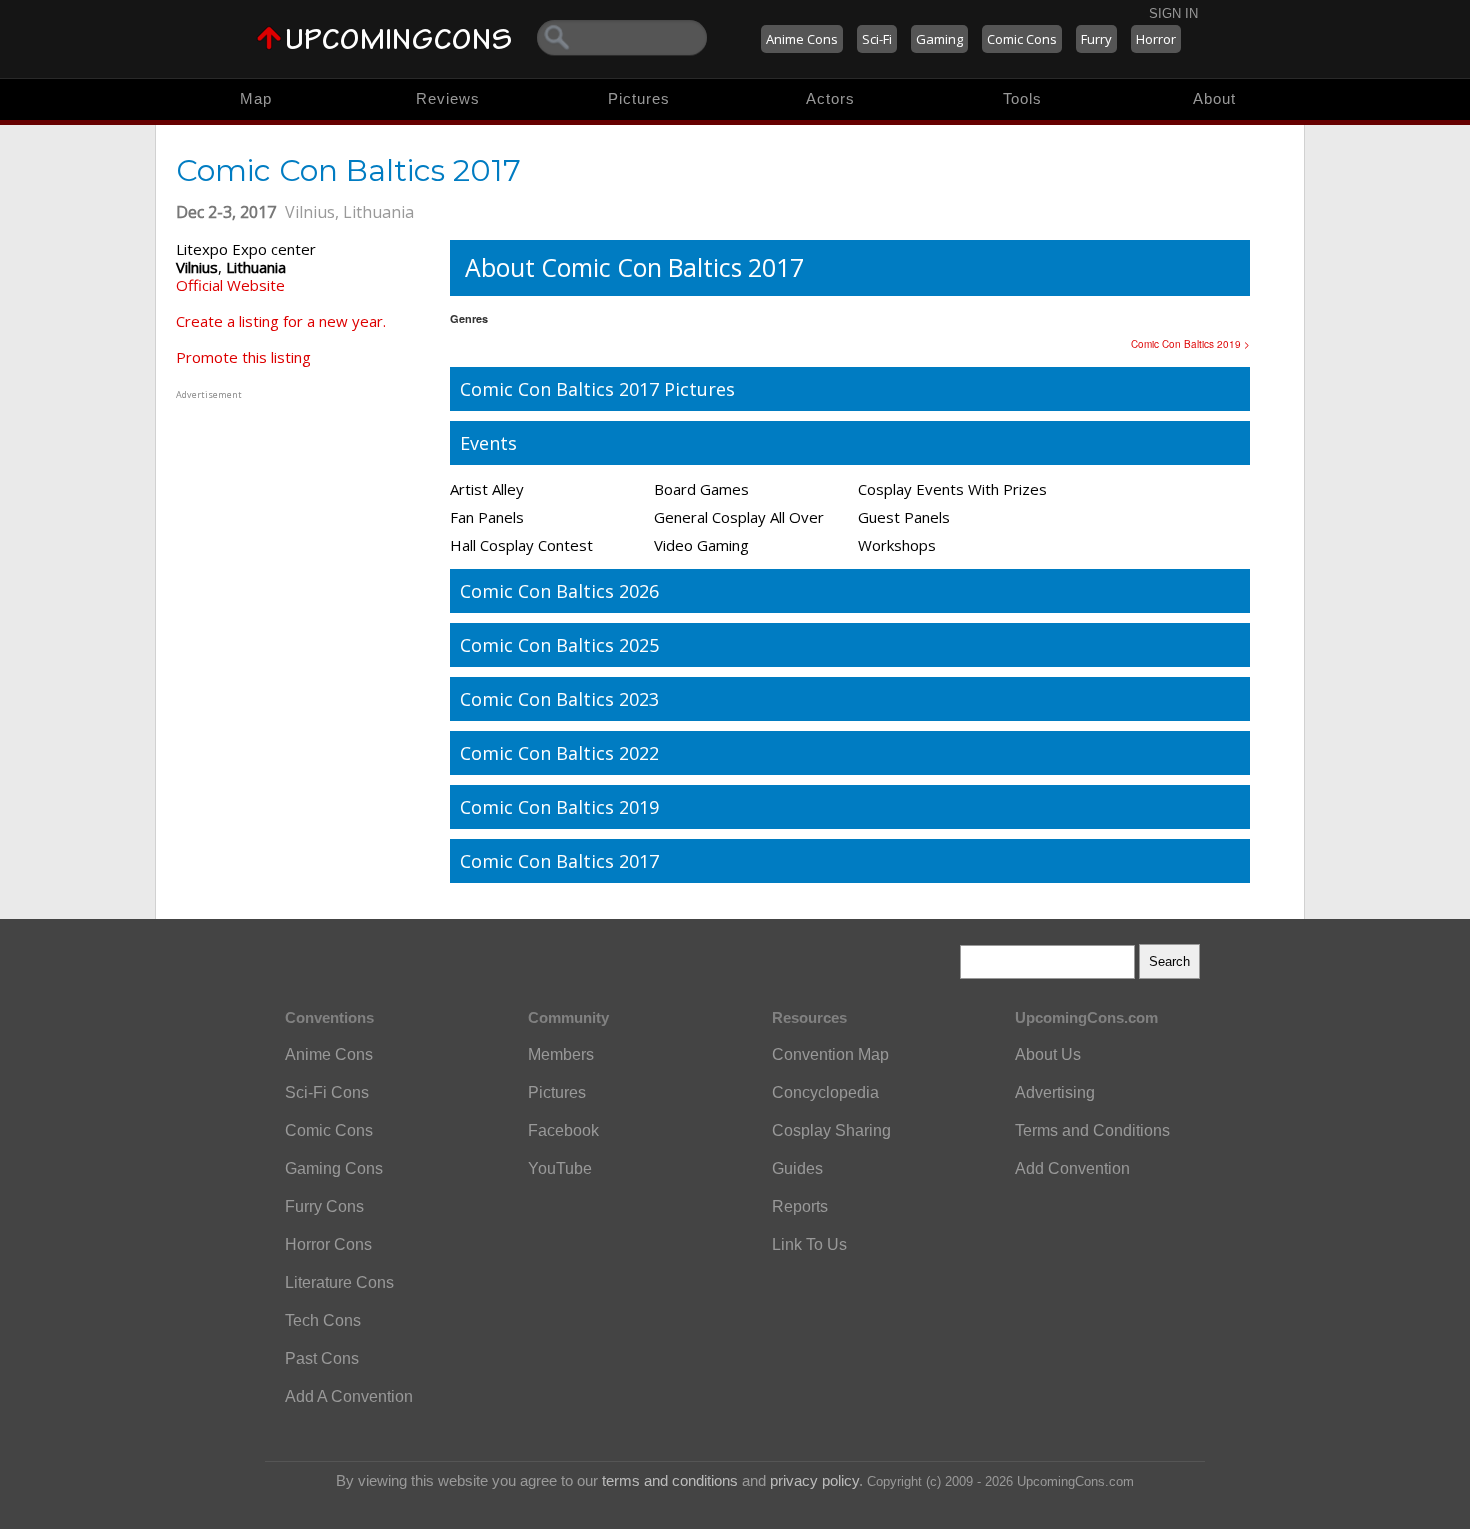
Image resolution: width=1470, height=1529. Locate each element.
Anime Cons (802, 39)
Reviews (448, 98)
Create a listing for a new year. (281, 321)
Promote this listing (243, 357)
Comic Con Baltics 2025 (559, 645)
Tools (1022, 98)
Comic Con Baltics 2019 (559, 807)
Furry (1096, 39)
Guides (797, 1168)
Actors (830, 98)
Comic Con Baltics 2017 (559, 861)
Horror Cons (328, 1244)
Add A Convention (349, 1396)
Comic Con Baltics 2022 (559, 753)
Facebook (563, 1130)
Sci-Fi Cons (327, 1092)
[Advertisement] (301, 529)
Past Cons (322, 1358)
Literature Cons (339, 1282)
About (1214, 98)
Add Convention (1072, 1168)
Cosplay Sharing (831, 1130)
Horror (1156, 39)
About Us (1048, 1054)
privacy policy (814, 1480)
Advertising (1055, 1092)
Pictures (639, 98)
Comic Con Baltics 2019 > (1190, 344)
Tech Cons (323, 1320)
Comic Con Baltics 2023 (559, 699)
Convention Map (830, 1054)
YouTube (560, 1168)
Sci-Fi (877, 39)
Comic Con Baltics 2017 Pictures (597, 389)
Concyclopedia (825, 1092)
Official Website (230, 285)
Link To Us (809, 1244)
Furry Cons (324, 1206)
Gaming (939, 39)
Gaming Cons (334, 1168)
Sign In (1173, 13)
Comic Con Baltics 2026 (559, 591)
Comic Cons (1022, 39)
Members (561, 1054)
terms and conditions (670, 1480)
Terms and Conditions (1092, 1130)
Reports (800, 1206)
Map (256, 98)
